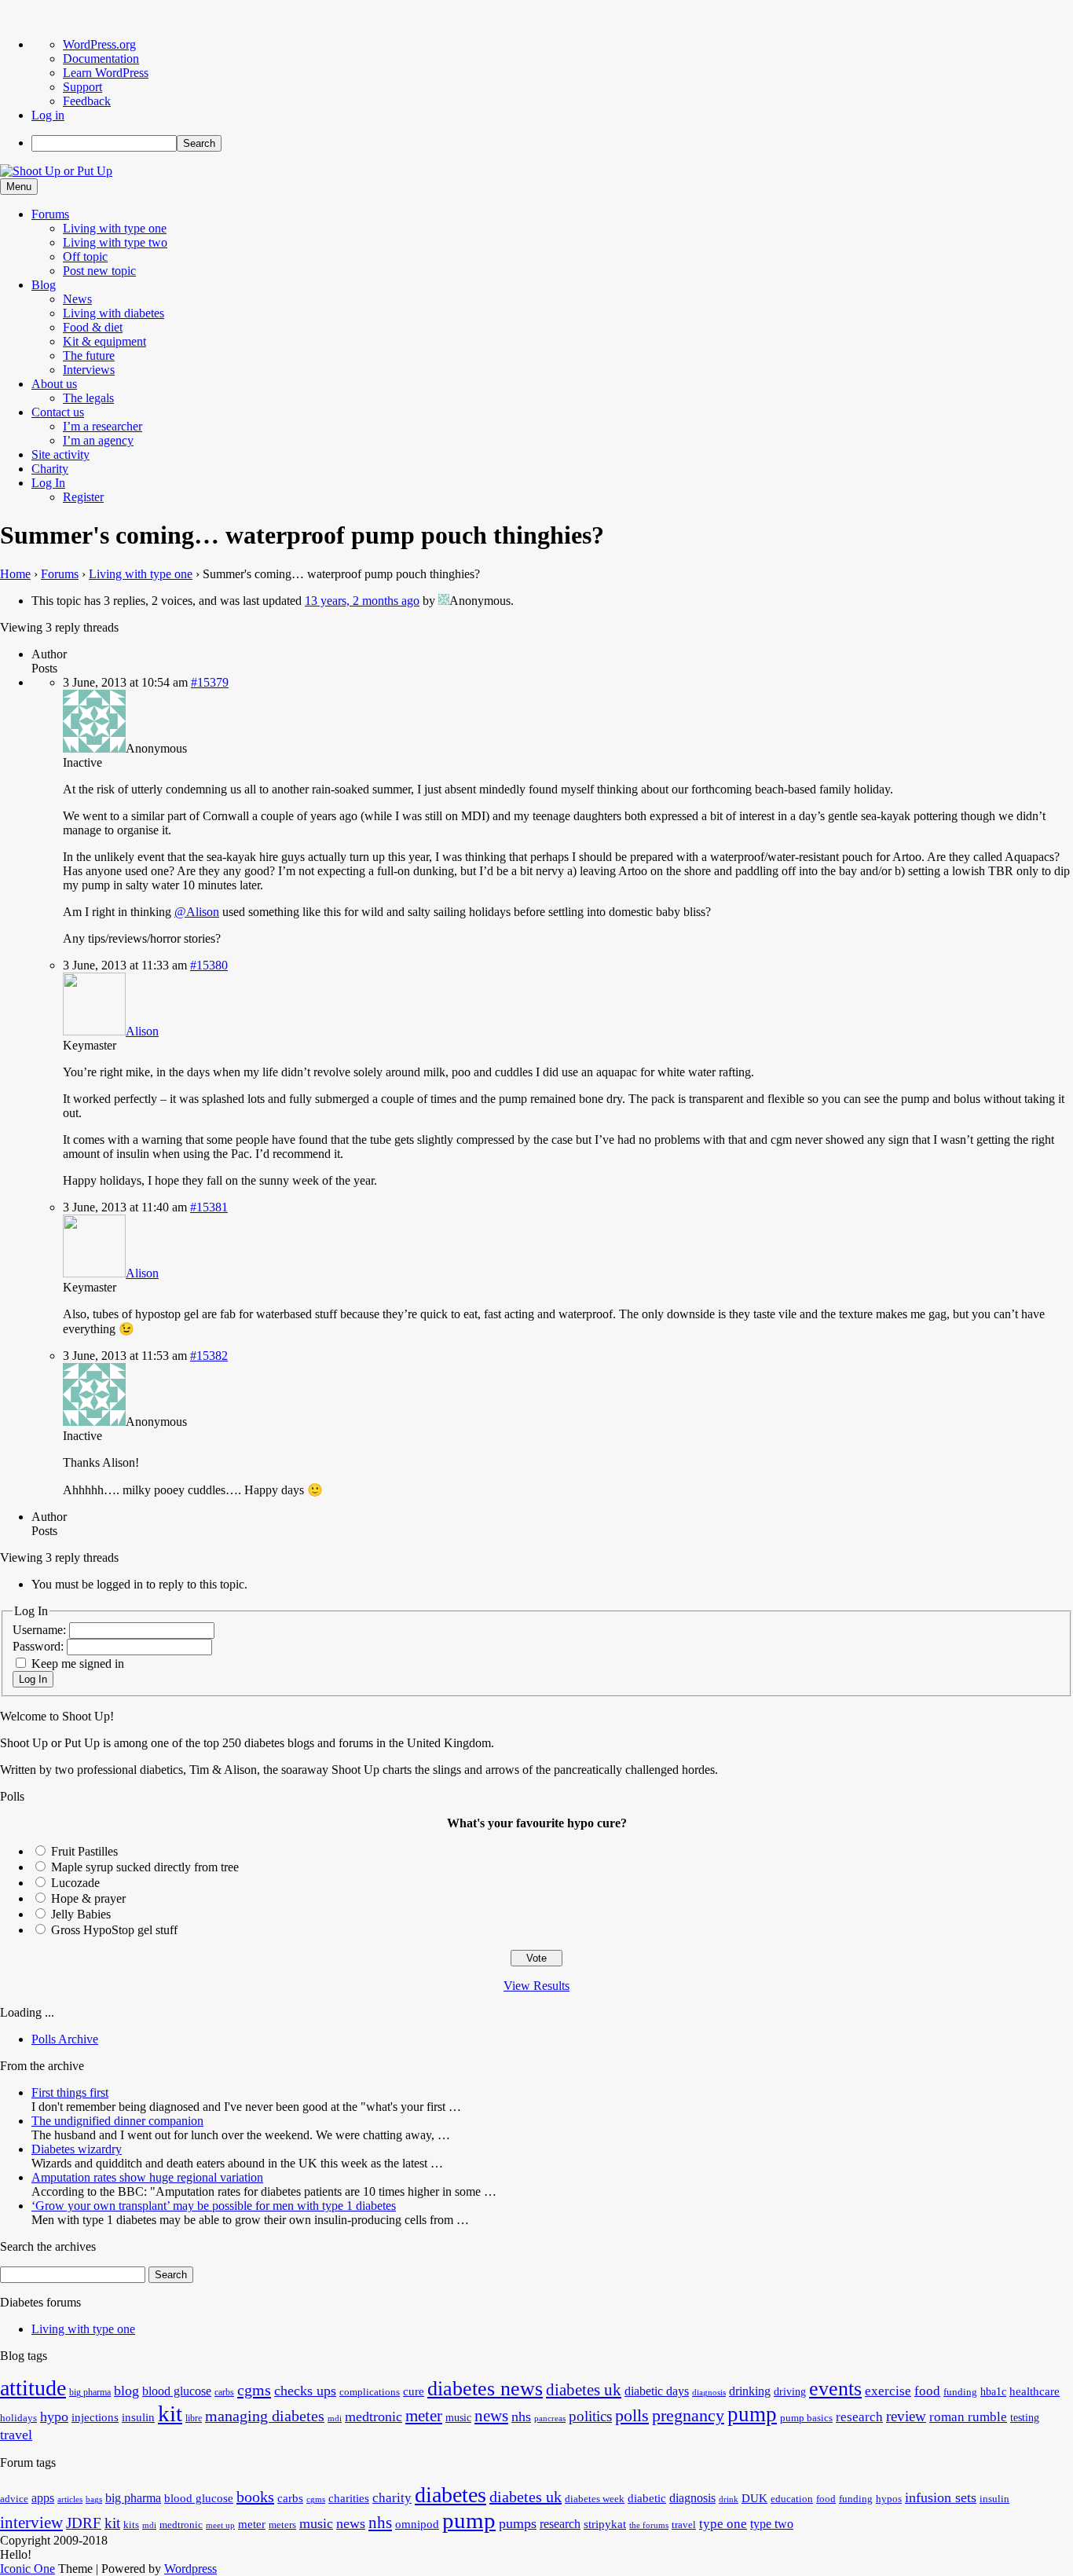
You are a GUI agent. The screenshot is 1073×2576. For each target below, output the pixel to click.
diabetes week (595, 2499)
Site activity (60, 454)
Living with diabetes (114, 313)
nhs (521, 2417)
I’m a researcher (103, 426)
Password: (40, 1646)
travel (16, 2435)
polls (632, 2415)
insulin (138, 2417)
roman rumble (968, 2417)
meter (424, 2416)
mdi (335, 2418)
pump (752, 2414)
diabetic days (657, 2391)
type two (772, 2524)
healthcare (1035, 2391)
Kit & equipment (104, 341)
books (255, 2497)
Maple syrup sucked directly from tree (145, 1867)
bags (94, 2499)
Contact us (58, 412)
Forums (50, 214)
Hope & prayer (88, 1898)
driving (790, 2392)
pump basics (806, 2418)
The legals (88, 398)
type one (723, 2524)
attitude (33, 2388)
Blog (44, 285)
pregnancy (688, 2415)
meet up (220, 2525)
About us (54, 384)
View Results (536, 1986)
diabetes (450, 2495)
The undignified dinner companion (117, 2121)
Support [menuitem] (82, 87)
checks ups (305, 2391)
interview (31, 2523)
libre (194, 2418)
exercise (888, 2391)
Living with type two (115, 242)
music (458, 2418)
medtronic (374, 2417)
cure (414, 2391)
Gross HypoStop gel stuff (114, 1930)
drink (729, 2499)
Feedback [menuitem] (87, 101)
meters (282, 2525)
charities (349, 2498)
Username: (41, 1630)
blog (126, 2391)
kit (170, 2413)
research (859, 2417)
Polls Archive (65, 2039)
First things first (70, 2092)
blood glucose (177, 2391)
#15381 (209, 1207)
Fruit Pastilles (84, 1851)
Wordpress (190, 2569)
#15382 (209, 1356)
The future (89, 355)
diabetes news (485, 2389)
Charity (50, 469)
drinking (750, 2391)
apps (43, 2498)
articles (70, 2499)
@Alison (197, 912)
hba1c (993, 2392)
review (906, 2416)
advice (14, 2499)
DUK (754, 2498)
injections (95, 2417)
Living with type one (115, 228)
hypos (889, 2499)
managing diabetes (265, 2416)
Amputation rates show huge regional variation (147, 2177)
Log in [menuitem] (48, 115)
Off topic (85, 257)
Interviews (89, 370)
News (77, 299)
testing (1025, 2418)
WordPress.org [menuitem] (99, 44)
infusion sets (941, 2497)
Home (15, 574)
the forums (649, 2525)
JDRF (84, 2523)
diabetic (647, 2498)
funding (960, 2392)
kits (131, 2525)
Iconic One (27, 2569)
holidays (18, 2418)
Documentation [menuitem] (101, 59)
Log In (48, 483)
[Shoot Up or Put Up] (56, 171)
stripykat (605, 2524)
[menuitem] (552, 143)
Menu (19, 187)
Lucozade (75, 1883)
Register (83, 497)
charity (392, 2498)
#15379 (210, 682)
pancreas (550, 2418)
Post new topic (99, 271)
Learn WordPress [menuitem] (106, 73)
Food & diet (93, 327)
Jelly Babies (81, 1914)
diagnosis (709, 2393)
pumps (518, 2523)
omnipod (417, 2524)
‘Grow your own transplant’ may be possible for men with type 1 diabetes (214, 2206)
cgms (254, 2390)
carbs (224, 2392)
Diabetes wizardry (77, 2149)
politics (590, 2416)
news (491, 2416)
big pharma (90, 2392)
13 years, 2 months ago (362, 601)
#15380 (209, 965)
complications (370, 2392)
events (835, 2389)
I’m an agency (98, 440)
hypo (54, 2417)
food (927, 2391)
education (792, 2499)
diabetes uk (584, 2390)
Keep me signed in (78, 1664)
